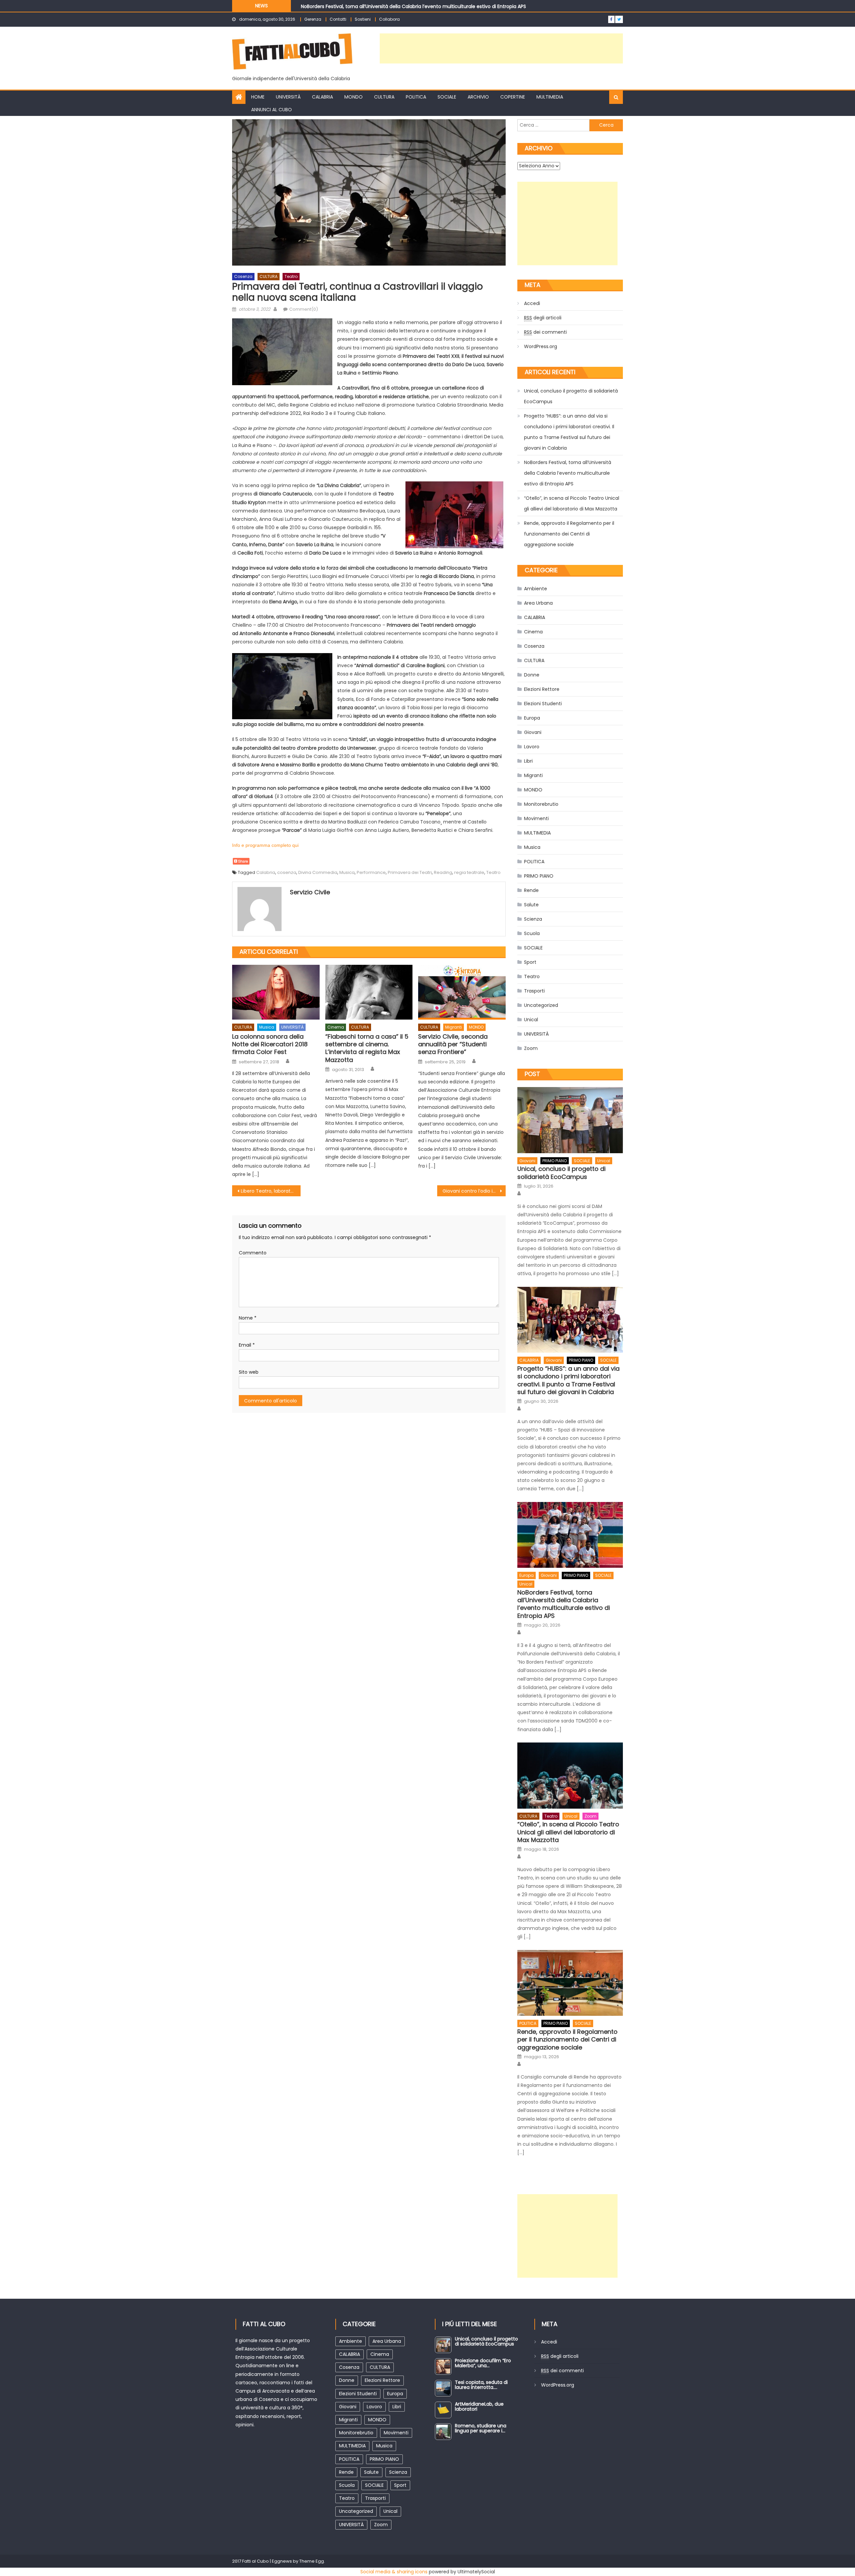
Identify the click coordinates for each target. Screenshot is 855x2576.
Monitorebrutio (541, 804)
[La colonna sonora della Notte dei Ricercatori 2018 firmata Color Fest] (276, 992)
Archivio (478, 97)
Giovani (533, 732)
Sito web (249, 1372)
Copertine (513, 97)
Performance (371, 872)
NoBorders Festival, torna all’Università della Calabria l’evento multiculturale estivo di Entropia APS (568, 473)
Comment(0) (304, 309)
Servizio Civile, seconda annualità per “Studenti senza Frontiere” (453, 1044)
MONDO (354, 97)
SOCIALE (447, 97)
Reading (443, 872)
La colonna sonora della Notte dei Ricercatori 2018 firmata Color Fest (270, 1044)
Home (258, 97)
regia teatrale (469, 872)
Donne (532, 675)
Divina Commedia (318, 872)
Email (247, 1345)
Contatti (338, 19)
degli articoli (543, 318)
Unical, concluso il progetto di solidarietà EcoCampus (571, 396)
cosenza (287, 872)
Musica (347, 872)
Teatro (291, 276)
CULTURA (384, 97)
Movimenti (536, 818)
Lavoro (532, 747)
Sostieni (363, 19)
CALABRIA (322, 97)
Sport (530, 962)
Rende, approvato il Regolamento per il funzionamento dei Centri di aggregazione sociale (569, 534)
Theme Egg (312, 2561)
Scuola (532, 933)
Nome (248, 1318)
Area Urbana (538, 603)
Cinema (336, 1027)
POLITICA (416, 97)
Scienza (533, 919)
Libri (528, 761)
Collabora (389, 19)
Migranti (454, 1027)
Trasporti (534, 991)
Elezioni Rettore (542, 689)
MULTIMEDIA (550, 97)
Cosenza (243, 276)
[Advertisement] (501, 48)
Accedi (532, 303)
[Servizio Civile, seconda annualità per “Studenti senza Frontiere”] (462, 992)
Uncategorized (541, 1005)
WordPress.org (541, 346)
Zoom (531, 1048)
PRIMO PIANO (539, 876)
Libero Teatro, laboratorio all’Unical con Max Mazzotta (271, 1191)
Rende (531, 890)
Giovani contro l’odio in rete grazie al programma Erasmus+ (474, 1191)
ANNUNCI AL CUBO (272, 110)
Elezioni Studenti (543, 704)
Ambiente (536, 589)
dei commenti (545, 332)
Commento (253, 1253)
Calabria (266, 872)
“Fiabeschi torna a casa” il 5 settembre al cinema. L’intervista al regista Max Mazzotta (367, 1048)
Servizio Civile (310, 892)
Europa (532, 718)
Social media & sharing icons (394, 2572)
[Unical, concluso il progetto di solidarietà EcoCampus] (570, 1120)
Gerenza (313, 19)
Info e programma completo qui (265, 845)
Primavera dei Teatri (410, 872)
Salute (531, 905)
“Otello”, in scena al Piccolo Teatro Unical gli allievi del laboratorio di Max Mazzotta (396, 8)
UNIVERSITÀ (288, 97)
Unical (531, 1020)
